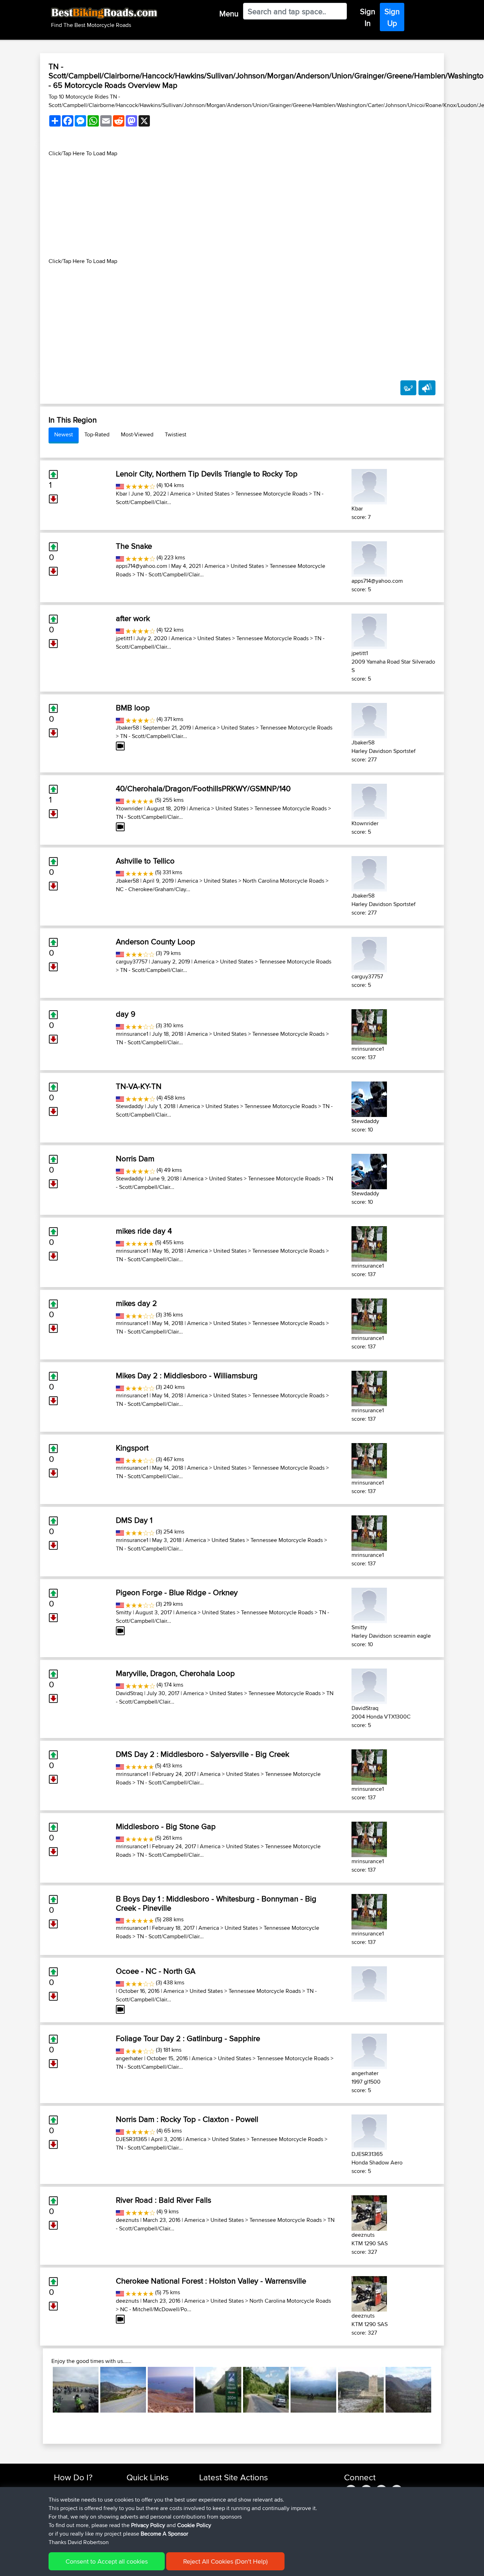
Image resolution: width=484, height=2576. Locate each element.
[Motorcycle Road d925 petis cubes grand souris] (408, 2390)
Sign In (368, 17)
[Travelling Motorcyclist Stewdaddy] (369, 1098)
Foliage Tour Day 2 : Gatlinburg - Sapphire (188, 2038)
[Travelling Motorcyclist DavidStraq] (369, 1685)
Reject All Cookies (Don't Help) (225, 2561)
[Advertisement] (242, 207)
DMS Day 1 (134, 1520)
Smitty (124, 1612)
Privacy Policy (148, 2525)
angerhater (129, 2058)
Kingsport (132, 1448)
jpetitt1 (124, 638)
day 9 (126, 1014)
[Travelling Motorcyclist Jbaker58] (369, 719)
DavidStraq (129, 1693)
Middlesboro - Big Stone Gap (166, 1826)
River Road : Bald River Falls (164, 2200)
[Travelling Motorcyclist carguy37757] (369, 953)
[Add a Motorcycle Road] (408, 388)
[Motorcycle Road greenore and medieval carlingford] (361, 2390)
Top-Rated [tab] (97, 434)
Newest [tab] (64, 434)
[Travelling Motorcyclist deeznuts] (369, 2211)
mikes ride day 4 (144, 1231)
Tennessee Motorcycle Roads (271, 494)
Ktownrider (129, 808)
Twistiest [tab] (176, 434)
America (180, 494)
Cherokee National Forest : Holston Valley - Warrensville (211, 2281)
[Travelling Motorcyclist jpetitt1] (369, 630)
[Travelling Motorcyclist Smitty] (369, 1604)
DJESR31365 (131, 2139)
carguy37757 (132, 962)
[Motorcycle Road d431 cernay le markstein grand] (313, 2390)
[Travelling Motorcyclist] (369, 1982)
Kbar (122, 494)
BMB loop (133, 708)
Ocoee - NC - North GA (156, 1971)
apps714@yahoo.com (142, 566)
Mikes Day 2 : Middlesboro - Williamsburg (187, 1375)
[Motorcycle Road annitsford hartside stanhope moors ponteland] (76, 2390)
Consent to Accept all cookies (107, 2561)
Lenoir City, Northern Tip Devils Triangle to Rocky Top (207, 474)
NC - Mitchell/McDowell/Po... (156, 2309)
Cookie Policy (194, 2525)
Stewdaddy (130, 1106)
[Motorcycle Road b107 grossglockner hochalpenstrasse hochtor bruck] (218, 2390)
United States (213, 494)
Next (442, 2390)
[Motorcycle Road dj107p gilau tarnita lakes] (266, 2390)
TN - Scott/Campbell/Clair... (170, 574)
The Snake (134, 546)
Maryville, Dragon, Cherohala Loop (175, 1673)
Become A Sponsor (164, 2534)
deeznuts (127, 2220)
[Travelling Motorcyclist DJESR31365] (369, 2131)
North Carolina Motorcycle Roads (283, 881)
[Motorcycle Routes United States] (120, 485)
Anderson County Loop (156, 941)
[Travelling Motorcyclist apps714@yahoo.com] (369, 557)
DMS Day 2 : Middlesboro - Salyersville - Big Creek (202, 1754)
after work (133, 618)
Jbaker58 (127, 728)
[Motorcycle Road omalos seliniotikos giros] (123, 2390)
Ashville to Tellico (145, 861)
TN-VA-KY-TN (139, 1086)
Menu (229, 13)
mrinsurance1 (132, 1034)
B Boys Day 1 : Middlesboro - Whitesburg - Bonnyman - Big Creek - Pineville (216, 1903)
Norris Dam (135, 1158)
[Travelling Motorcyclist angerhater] (369, 2050)
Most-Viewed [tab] (137, 434)
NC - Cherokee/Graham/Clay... (153, 889)
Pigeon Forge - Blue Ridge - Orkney (177, 1592)
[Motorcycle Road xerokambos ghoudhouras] (171, 2390)
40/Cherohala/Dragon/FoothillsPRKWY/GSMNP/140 (203, 788)
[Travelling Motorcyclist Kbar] (369, 485)
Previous (42, 2390)
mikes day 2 (136, 1303)
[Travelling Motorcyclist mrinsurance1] (369, 1025)
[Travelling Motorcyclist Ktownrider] (369, 800)
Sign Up (392, 17)
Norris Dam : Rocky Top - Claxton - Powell (187, 2119)
